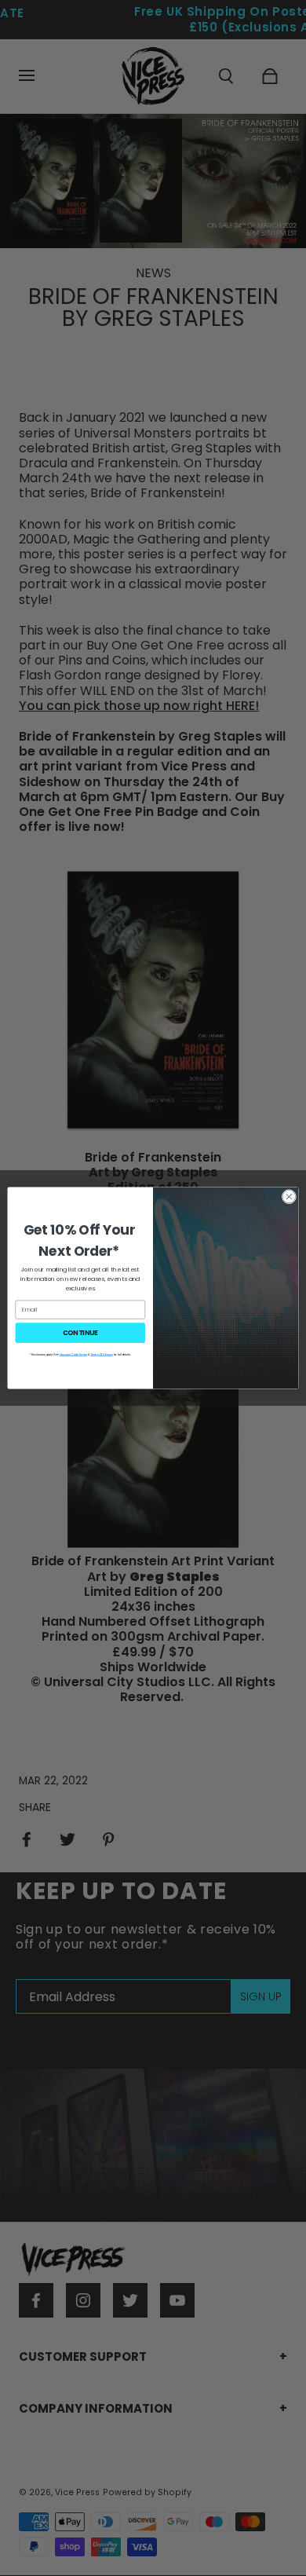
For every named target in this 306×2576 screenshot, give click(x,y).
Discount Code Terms (73, 1354)
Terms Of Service (102, 1354)
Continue (80, 1333)
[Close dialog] (289, 1197)
